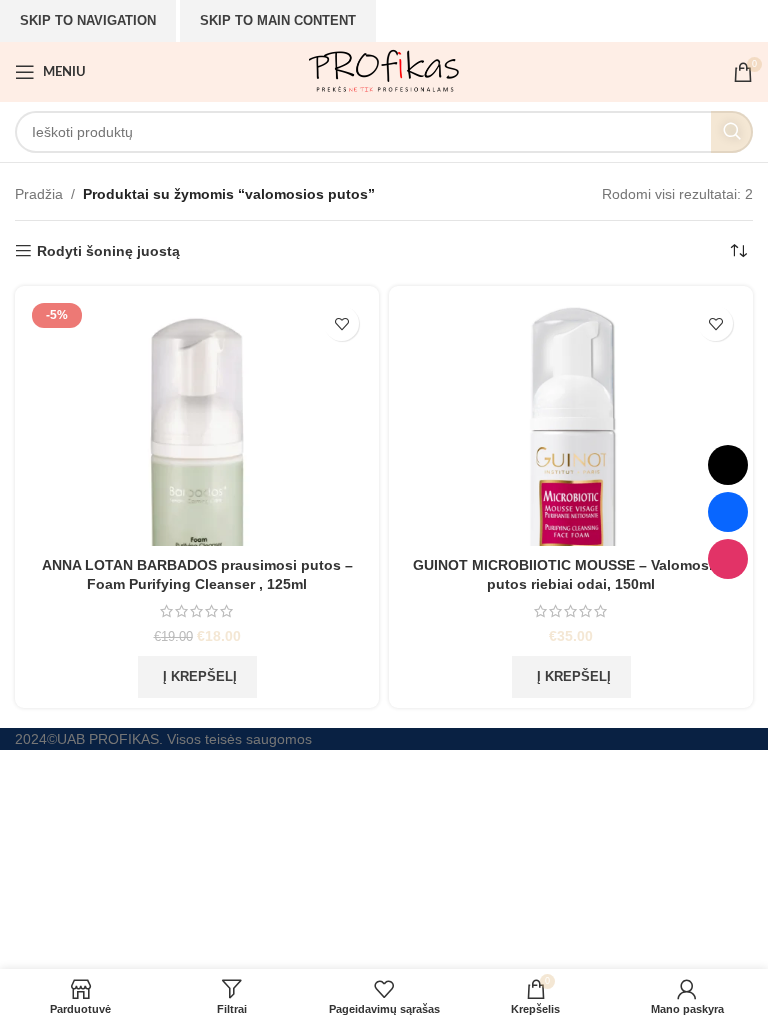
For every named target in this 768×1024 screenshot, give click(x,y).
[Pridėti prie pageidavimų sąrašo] (341, 323)
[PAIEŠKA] (732, 132)
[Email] (728, 465)
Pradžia (39, 194)
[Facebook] (728, 512)
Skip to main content (278, 20)
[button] (197, 677)
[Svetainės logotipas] (383, 71)
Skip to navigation (88, 20)
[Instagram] (728, 559)
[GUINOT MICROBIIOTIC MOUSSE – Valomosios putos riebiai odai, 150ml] (571, 421)
